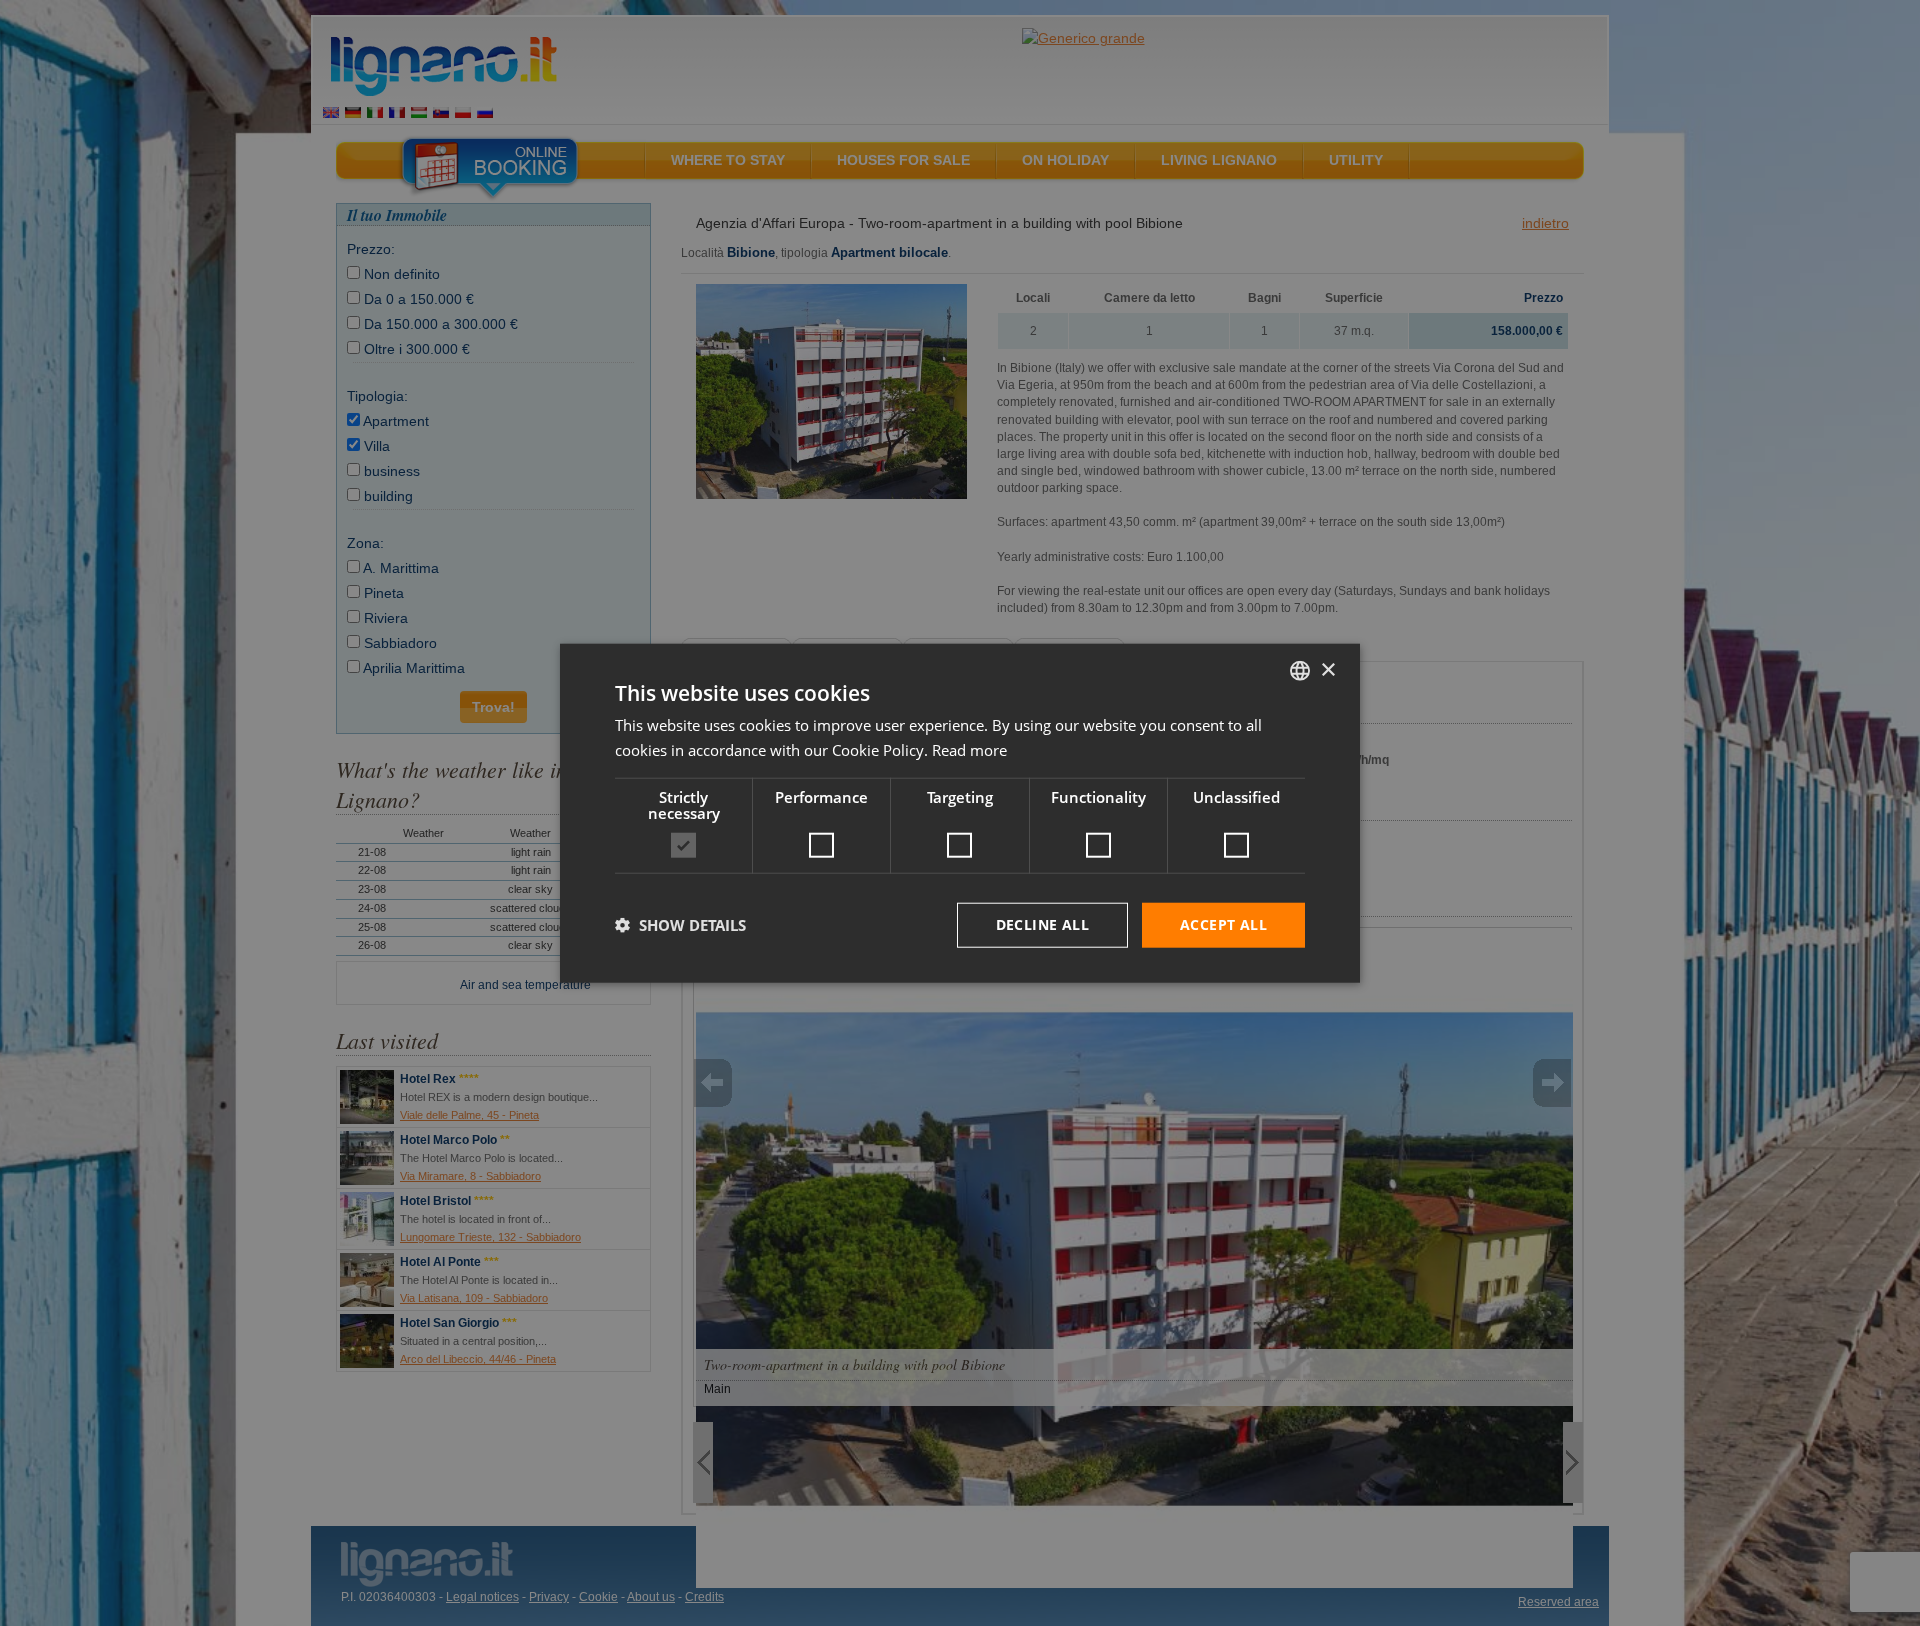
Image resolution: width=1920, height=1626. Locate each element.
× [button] (1327, 669)
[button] (680, 925)
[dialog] (960, 813)
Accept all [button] (1223, 924)
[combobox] (1300, 671)
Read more (969, 750)
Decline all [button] (1042, 924)
